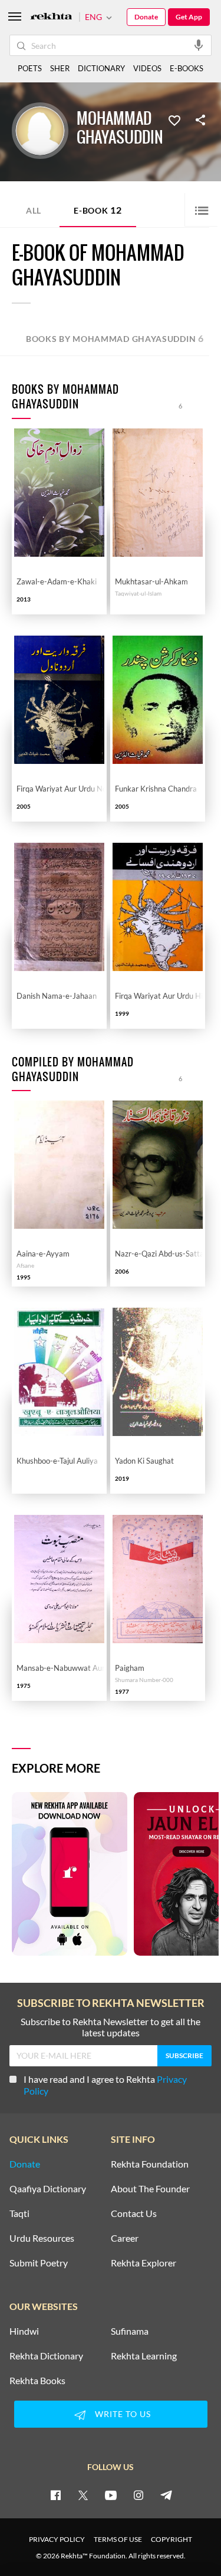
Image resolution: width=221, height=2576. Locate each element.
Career (125, 2238)
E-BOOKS (187, 68)
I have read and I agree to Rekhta (105, 2085)
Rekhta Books (37, 2381)
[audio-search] (199, 45)
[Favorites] (174, 119)
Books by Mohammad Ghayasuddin (115, 338)
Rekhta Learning (144, 2356)
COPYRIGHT (171, 2539)
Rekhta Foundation (150, 2164)
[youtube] (111, 2495)
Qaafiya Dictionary (48, 2189)
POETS (30, 68)
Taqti (19, 2213)
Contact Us (134, 2213)
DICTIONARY (101, 68)
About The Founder (150, 2189)
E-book (98, 210)
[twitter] (83, 2495)
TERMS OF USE (118, 2539)
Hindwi (24, 2331)
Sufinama (130, 2331)
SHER (60, 68)
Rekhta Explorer (144, 2263)
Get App (189, 17)
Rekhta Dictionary (46, 2356)
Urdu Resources (42, 2238)
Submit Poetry (39, 2263)
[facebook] (55, 2495)
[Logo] (51, 17)
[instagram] (138, 2495)
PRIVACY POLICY (57, 2539)
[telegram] (166, 2495)
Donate (146, 17)
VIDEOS (147, 68)
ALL (34, 210)
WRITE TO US (123, 2414)
